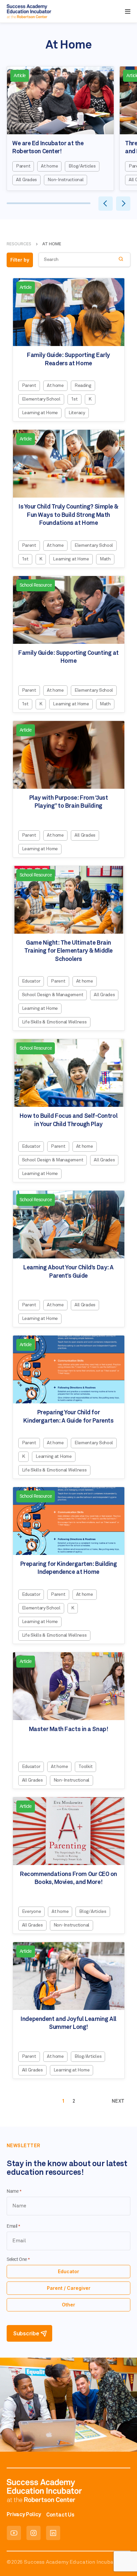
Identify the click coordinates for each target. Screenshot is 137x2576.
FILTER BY (20, 260)
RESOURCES (19, 244)
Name (14, 2191)
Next (124, 203)
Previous (105, 204)
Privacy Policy (24, 2515)
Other (68, 2305)
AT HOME (52, 244)
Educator (68, 2271)
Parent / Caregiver (69, 2288)
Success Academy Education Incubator (72, 2562)
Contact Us (60, 2515)
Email (13, 2226)
